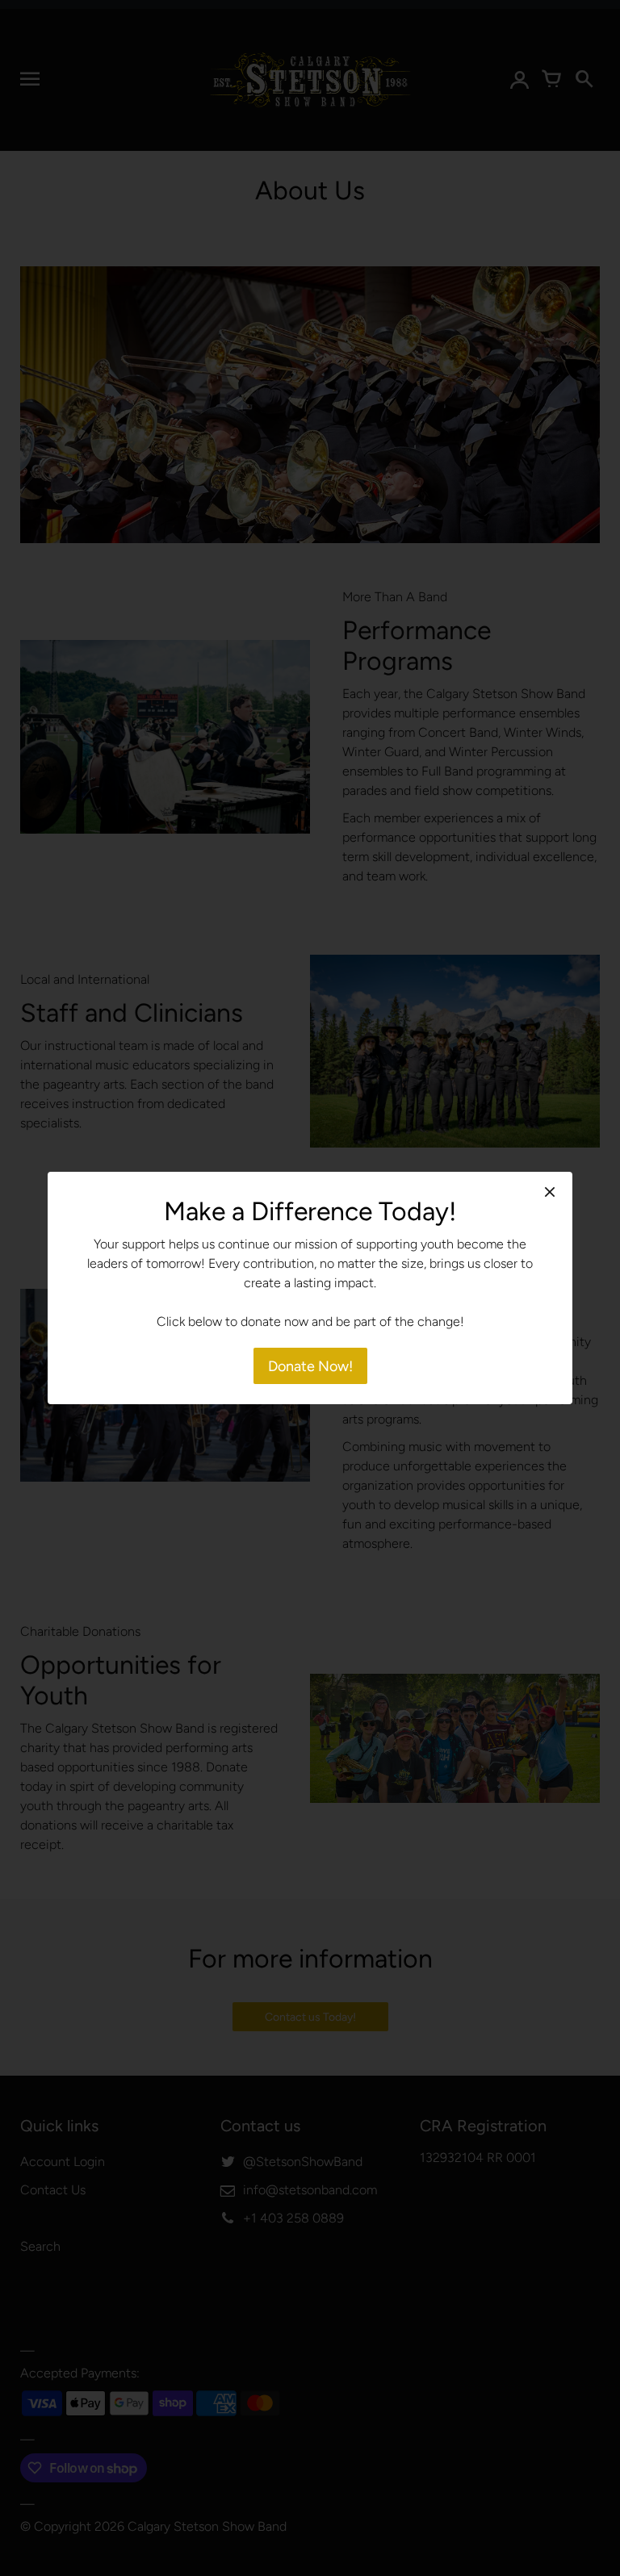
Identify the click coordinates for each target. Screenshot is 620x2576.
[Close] (550, 1192)
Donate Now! (310, 1366)
